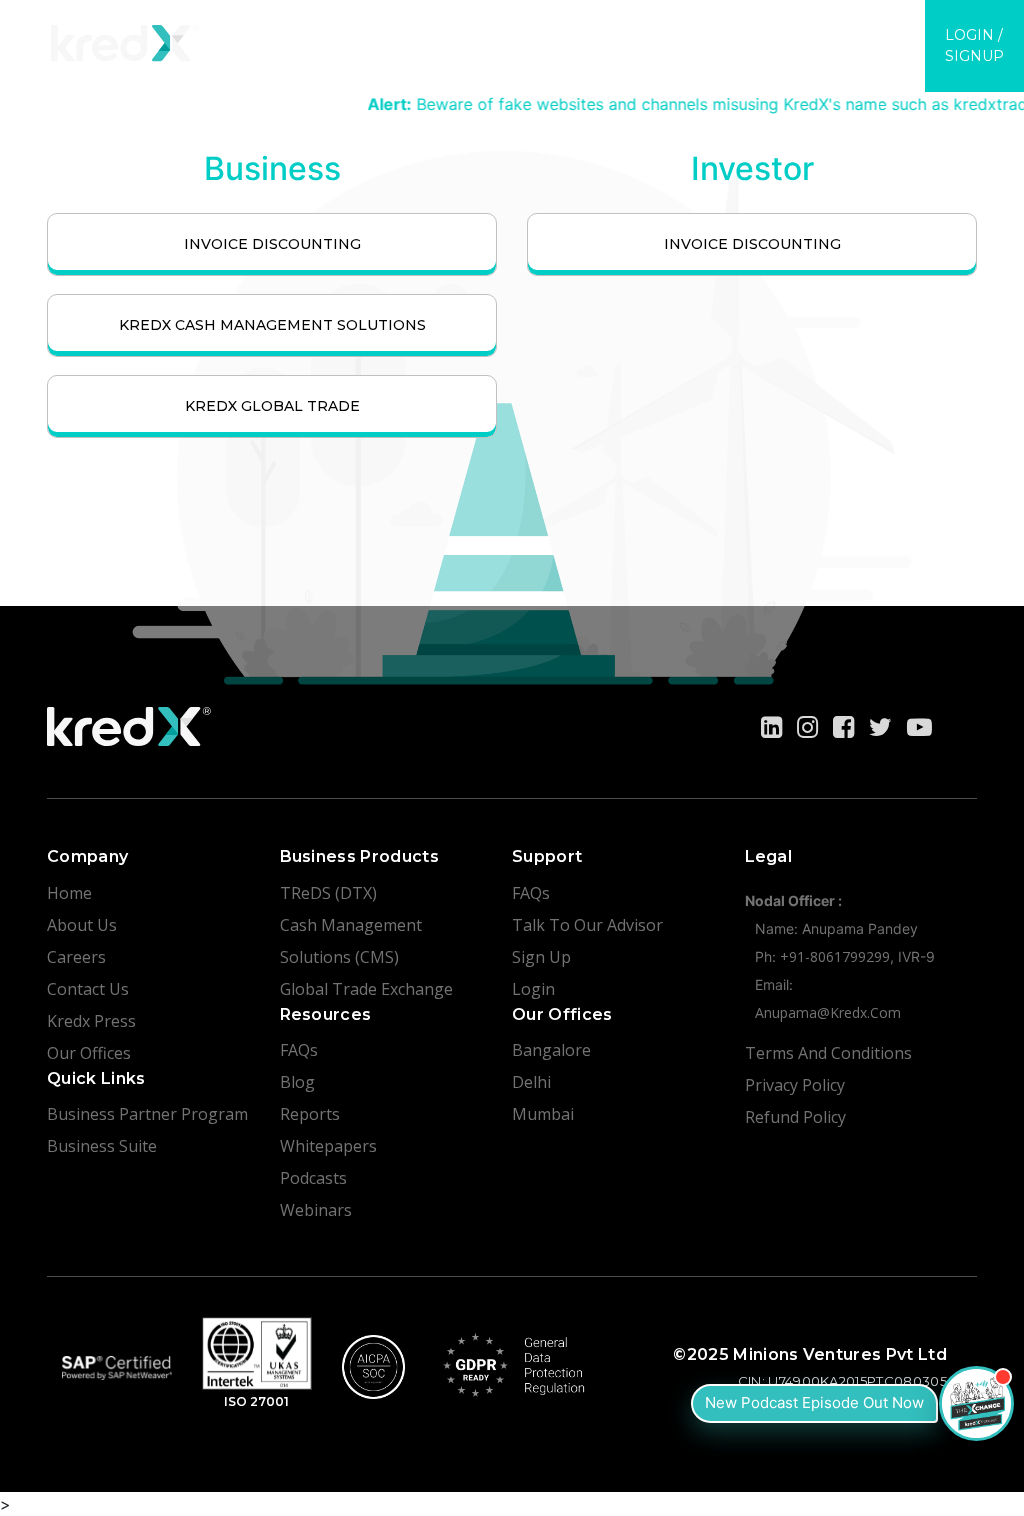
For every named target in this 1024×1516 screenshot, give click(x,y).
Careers (76, 957)
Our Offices (89, 1053)
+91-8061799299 (835, 956)
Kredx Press (91, 1021)
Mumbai (543, 1114)
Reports (310, 1114)
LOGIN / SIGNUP (974, 45)
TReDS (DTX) (328, 893)
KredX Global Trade (272, 406)
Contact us (88, 989)
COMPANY (846, 35)
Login (533, 989)
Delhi (531, 1082)
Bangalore (551, 1050)
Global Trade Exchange (366, 989)
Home (69, 893)
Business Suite (102, 1146)
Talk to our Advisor (587, 925)
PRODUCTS (280, 37)
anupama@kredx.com (828, 1012)
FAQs (299, 1050)
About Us (82, 925)
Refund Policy (795, 1117)
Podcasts (313, 1178)
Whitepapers (328, 1146)
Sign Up (541, 957)
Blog (297, 1082)
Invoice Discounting (272, 244)
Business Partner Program (147, 1114)
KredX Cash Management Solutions (272, 325)
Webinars (316, 1210)
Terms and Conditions (828, 1053)
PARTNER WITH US (452, 37)
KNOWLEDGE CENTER (666, 37)
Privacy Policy (795, 1085)
